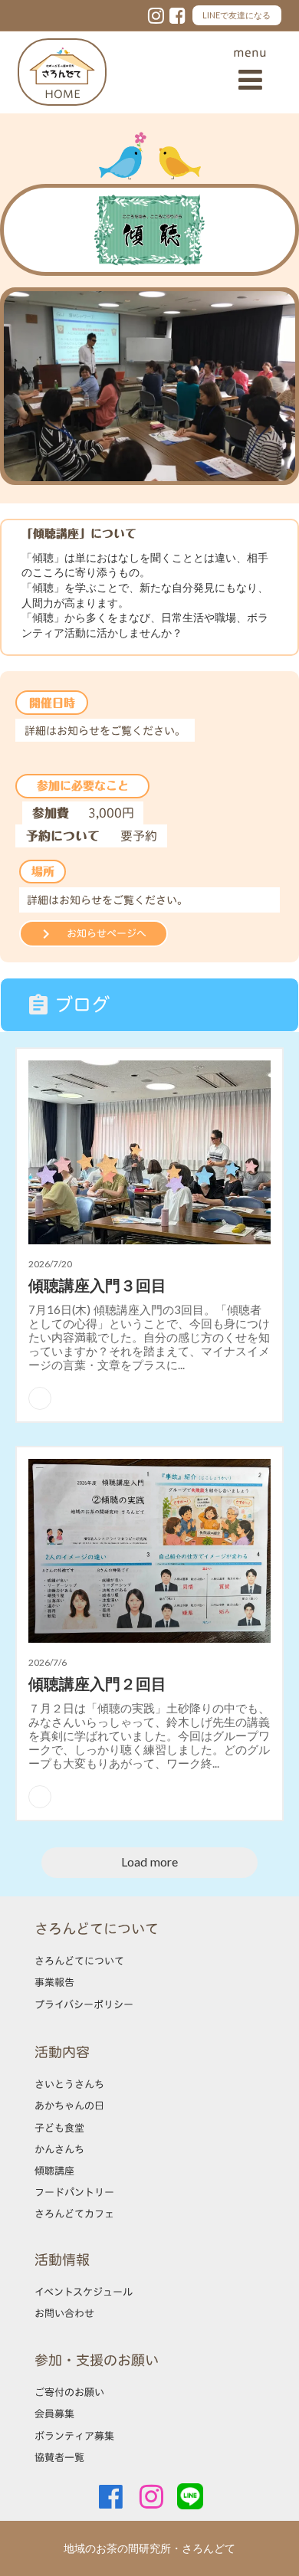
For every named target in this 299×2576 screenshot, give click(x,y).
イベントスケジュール (84, 2292)
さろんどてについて (79, 1961)
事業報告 (54, 1982)
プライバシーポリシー (84, 2004)
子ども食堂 (59, 2128)
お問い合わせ (64, 2313)
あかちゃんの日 (69, 2106)
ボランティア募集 (74, 2436)
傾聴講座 (54, 2171)
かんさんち (59, 2149)
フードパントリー (74, 2192)
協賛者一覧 (59, 2457)
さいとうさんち (69, 2084)
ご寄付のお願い (69, 2392)
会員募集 (54, 2414)
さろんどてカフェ (74, 2214)
